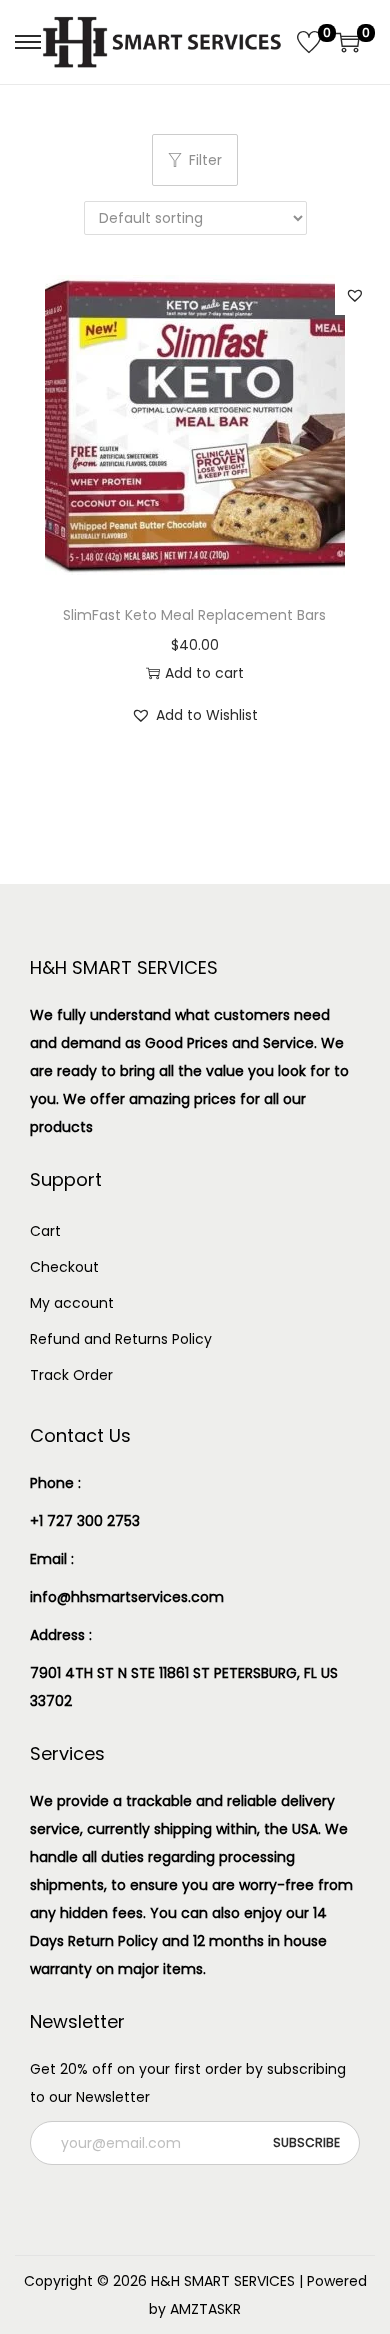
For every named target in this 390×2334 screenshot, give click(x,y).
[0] (309, 42)
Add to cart (204, 673)
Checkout (64, 1267)
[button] (355, 295)
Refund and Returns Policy (121, 1339)
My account (72, 1303)
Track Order (71, 1375)
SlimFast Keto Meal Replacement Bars (194, 615)
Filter (205, 160)
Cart (45, 1231)
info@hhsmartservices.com (127, 1597)
